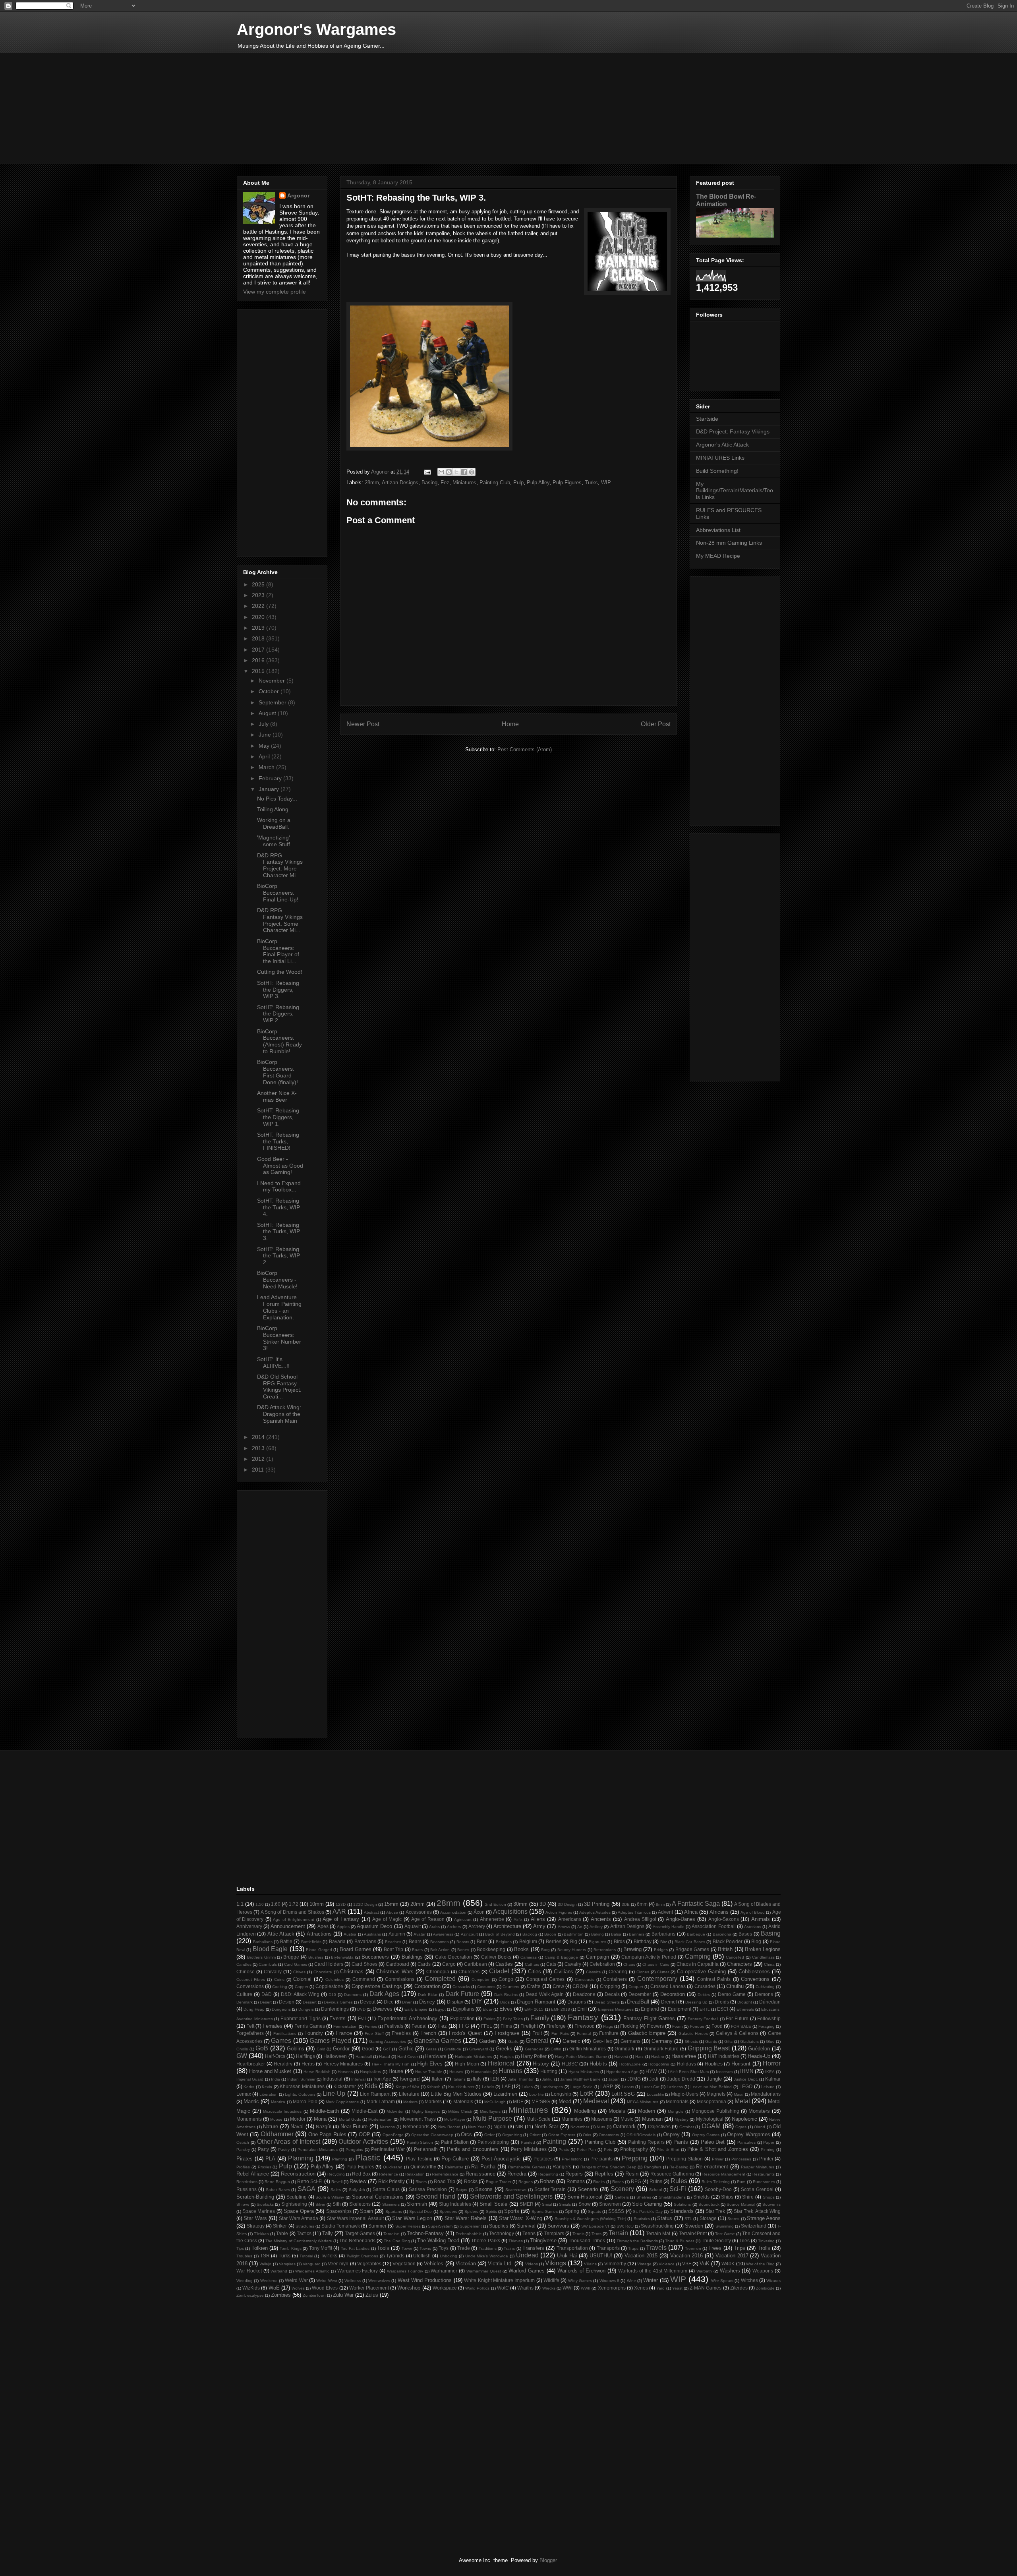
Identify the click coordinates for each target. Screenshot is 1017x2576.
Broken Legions (763, 1949)
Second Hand (436, 2196)
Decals (612, 1994)
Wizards (773, 2281)
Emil (582, 2009)
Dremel (669, 2002)
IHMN (747, 2071)
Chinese (246, 1972)
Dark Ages (384, 1994)
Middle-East (364, 2111)
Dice (389, 2002)
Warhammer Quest (484, 2271)
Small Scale (493, 2204)
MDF (518, 2101)
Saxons (484, 2189)
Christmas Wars (395, 1972)
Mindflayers (490, 2111)
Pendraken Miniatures (318, 2150)
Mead (565, 2101)
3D (543, 1904)
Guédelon (759, 2049)
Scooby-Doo (718, 2189)
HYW (651, 2071)
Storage (708, 2218)
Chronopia (438, 1972)
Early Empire (416, 2009)
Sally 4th (357, 2190)
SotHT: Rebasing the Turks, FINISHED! (278, 1141)
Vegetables (369, 2264)
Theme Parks (485, 2240)
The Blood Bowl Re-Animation (726, 200)
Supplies (499, 2226)
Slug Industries (455, 2204)
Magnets (716, 2094)
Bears (415, 1941)
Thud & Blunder (680, 2241)
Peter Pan (586, 2150)
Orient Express (562, 2135)
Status (665, 2218)
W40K (728, 2264)
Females (273, 2026)
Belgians (504, 1942)
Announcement (288, 1926)
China (769, 1964)
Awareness (443, 1934)
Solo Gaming (647, 2204)
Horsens (345, 2072)
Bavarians (365, 1941)
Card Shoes (364, 1964)
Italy (477, 2079)
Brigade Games (692, 1949)
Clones (643, 1972)
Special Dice (421, 2211)
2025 (259, 584)
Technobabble (469, 2234)
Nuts (601, 2127)
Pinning (768, 2150)
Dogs (505, 2002)
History (541, 2064)
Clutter (663, 1972)
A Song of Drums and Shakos (292, 1912)
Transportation (572, 2248)
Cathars (532, 1964)
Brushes (316, 1957)
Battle (286, 1941)
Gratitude (453, 2049)
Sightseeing (294, 2204)
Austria (350, 1934)
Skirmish (417, 2204)
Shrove (243, 2204)
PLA (270, 2159)
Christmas (352, 1972)
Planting (340, 2159)
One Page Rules (327, 2134)
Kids (371, 2086)
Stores (733, 2219)
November (273, 681)
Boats (417, 1950)
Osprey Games (706, 2135)
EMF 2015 (534, 2009)
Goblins (296, 2049)
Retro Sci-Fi (310, 2181)
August (268, 713)
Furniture (609, 2033)
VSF (687, 2264)
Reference (389, 2174)
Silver (320, 2204)
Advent (665, 1912)
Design (287, 2002)
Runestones (764, 2182)
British (725, 1949)
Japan (614, 2079)
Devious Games (338, 2002)
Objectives (659, 2126)
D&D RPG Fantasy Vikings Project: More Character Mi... (280, 865)
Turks (591, 483)
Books (521, 1949)
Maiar (739, 2094)
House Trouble (429, 2072)
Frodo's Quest (465, 2033)
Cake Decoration (453, 1957)
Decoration (673, 1994)
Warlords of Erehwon (582, 2271)
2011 (259, 1470)
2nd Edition (496, 1904)
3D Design (567, 1904)
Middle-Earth (324, 2111)
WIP (606, 483)
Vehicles (434, 2264)
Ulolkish (422, 2256)
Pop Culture (455, 2159)
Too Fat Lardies (355, 2248)
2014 (259, 1437)
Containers (615, 1979)
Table (282, 2233)
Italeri (438, 2079)
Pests (564, 2150)
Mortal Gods (350, 2119)
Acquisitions (510, 1912)
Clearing (618, 1972)
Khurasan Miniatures (302, 2086)
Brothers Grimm (261, 1957)
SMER (527, 2204)
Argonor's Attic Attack (722, 445)
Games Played (330, 2041)
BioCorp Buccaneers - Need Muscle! (277, 1280)
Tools (383, 2248)
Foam (677, 2026)
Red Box (361, 2174)
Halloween (335, 2056)
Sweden (694, 2226)
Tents (596, 2234)
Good (368, 2049)
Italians (459, 2079)
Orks (587, 2135)
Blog (756, 1941)
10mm (317, 1904)
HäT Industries (724, 2056)
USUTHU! (601, 2256)
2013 (259, 1448)
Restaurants (764, 2174)
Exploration (462, 2018)
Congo (506, 1979)
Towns (425, 2248)
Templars (554, 2233)
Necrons (387, 2127)
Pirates (245, 2159)
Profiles (243, 2167)
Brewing (632, 1949)
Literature (409, 2094)
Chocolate (323, 1972)
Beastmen (440, 1942)
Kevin (267, 2087)
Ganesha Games (437, 2041)
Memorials (677, 2101)
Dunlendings (335, 2009)
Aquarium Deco (374, 1926)
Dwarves (383, 2009)
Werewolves (379, 2281)
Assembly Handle (669, 1927)
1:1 (240, 1904)
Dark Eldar (428, 1995)
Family (540, 2018)
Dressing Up (696, 2002)
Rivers (421, 2182)
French (428, 2033)
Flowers (655, 2026)
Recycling (336, 2174)
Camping (698, 1956)
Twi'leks (329, 2256)
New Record (450, 2127)
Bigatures (597, 1942)
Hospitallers (370, 2072)
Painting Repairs (646, 2142)
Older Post (656, 724)
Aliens (538, 1919)
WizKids (251, 2288)
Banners (637, 1934)
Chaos (629, 1964)
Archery (477, 1926)
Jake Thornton (521, 2079)
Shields (701, 2197)
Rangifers (653, 2167)
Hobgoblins (659, 2064)
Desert (266, 2002)
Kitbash (434, 2087)
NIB (519, 2126)
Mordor (298, 2119)
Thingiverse (543, 2240)
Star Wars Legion (412, 2218)
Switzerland (754, 2226)
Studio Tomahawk (341, 2226)
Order (489, 2135)
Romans (576, 2181)
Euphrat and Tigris (301, 2018)
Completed (440, 1979)
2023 (259, 595)
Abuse (392, 1912)
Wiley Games (580, 2281)
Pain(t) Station (420, 2142)
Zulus (372, 2295)
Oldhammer (277, 2134)
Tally (328, 2233)
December (640, 1994)
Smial (547, 2204)
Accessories (419, 1912)
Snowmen (610, 2204)
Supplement (471, 2226)
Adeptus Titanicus (634, 1912)
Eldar (487, 2009)
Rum (741, 2182)
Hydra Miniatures (584, 2072)
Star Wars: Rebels (466, 2218)
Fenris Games (309, 2026)
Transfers (533, 2248)
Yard (660, 2288)
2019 (259, 628)
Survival (526, 2226)
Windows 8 (609, 2281)
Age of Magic (387, 1919)
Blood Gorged (319, 1950)
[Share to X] (456, 472)
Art (580, 1927)
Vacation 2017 (732, 2256)
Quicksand (393, 2167)
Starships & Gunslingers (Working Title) (590, 2219)
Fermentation (345, 2026)
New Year (477, 2127)
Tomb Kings (290, 2248)
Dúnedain (770, 2002)
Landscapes (552, 2087)
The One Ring (397, 2241)
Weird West (327, 2281)
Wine (631, 2281)
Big (574, 1941)
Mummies (572, 2119)
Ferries (371, 2026)
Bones (463, 1950)
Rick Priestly (392, 2181)
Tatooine (391, 2234)
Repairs (574, 2174)
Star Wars (255, 2218)
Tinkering (766, 2241)
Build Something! (717, 471)
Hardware (436, 2056)
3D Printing (597, 1904)
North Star (546, 2126)
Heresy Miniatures (343, 2064)
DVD (361, 2009)
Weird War (296, 2280)
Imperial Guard (250, 2079)
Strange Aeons (764, 2218)
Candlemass (763, 1957)
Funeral (584, 2034)
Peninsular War (388, 2149)
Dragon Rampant (536, 2002)
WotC (503, 2288)
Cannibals (268, 1964)
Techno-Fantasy (425, 2233)
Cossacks (461, 1987)
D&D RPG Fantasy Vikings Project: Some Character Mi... (280, 920)
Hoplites (714, 2064)
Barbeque (696, 1934)
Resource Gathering (672, 2174)
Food (717, 2026)
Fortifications (285, 2034)
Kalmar (773, 2079)
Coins (279, 1979)
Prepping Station (684, 2159)
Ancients (601, 1919)
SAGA (306, 2189)
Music (627, 2119)
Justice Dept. (746, 2079)
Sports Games (545, 2211)
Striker (280, 2226)
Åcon (479, 1912)
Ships (727, 2197)
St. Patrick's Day (648, 2211)
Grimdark (625, 2049)
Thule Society (716, 2240)
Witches (749, 2280)
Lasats (628, 2087)
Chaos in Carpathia (698, 1964)
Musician (652, 2119)
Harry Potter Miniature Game (581, 2057)
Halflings (305, 2056)
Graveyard (479, 2049)
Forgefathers (250, 2033)
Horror (772, 2063)
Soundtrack (709, 2204)
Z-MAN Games (706, 2288)
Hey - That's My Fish (391, 2064)
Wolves (298, 2288)
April (265, 756)
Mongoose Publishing (715, 2111)
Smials (565, 2204)
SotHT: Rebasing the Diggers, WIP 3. (278, 990)
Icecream (724, 2072)
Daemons (353, 1995)
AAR (339, 1912)
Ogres (741, 2127)
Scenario (588, 2189)
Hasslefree (684, 2056)
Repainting (548, 2174)
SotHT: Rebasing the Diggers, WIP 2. (278, 1014)
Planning (301, 2158)
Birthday (643, 1941)
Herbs (308, 2064)
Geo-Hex (602, 2041)
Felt (250, 2026)
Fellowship (769, 2018)
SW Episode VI (595, 2226)
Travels (656, 2248)
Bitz (664, 1942)
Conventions (755, 1979)
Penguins (354, 2150)
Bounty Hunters (572, 1950)
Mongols (676, 2111)
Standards (682, 2211)
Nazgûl (324, 2126)
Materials (463, 2101)
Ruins (656, 2181)
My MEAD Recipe (718, 556)
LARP (607, 2086)
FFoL (487, 2026)
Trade (464, 2248)
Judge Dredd (681, 2079)
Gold (321, 2049)
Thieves (516, 2241)
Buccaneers (375, 1957)
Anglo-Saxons (724, 1919)
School (655, 2190)
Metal (742, 2101)
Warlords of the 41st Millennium (653, 2271)
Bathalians (263, 1942)
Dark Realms (506, 1995)
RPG (636, 2181)
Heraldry (283, 2064)
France (344, 2033)
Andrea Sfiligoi (640, 1919)
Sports (512, 2211)
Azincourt (469, 1934)
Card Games (296, 1964)
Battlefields (311, 1942)
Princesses (741, 2159)
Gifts (728, 2041)
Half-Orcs (275, 2056)
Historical (501, 2063)
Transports (608, 2248)
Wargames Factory (358, 2271)
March (267, 767)
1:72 (294, 1904)
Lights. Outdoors (300, 2094)
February (271, 778)
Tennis (578, 2234)
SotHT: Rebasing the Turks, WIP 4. (278, 1207)
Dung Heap (254, 2009)
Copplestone (329, 1986)
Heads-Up (759, 2056)
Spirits (491, 2211)
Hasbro (658, 2057)
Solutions (682, 2204)
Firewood (585, 2026)
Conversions (250, 1986)
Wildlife (551, 2280)
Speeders (448, 2211)
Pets (608, 2150)
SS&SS (616, 2211)
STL (688, 2219)
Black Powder (728, 1941)
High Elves (430, 2064)
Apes (323, 1926)
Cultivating (765, 1987)
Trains (509, 2248)
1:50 (260, 1904)
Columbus (334, 1979)
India (276, 2079)
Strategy (256, 2226)
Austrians (372, 1934)
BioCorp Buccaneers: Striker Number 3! (279, 1338)
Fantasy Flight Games (649, 2018)
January (270, 789)
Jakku (547, 2079)
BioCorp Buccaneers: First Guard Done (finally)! (277, 1072)
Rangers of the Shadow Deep (608, 2167)
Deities (704, 1995)
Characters (740, 1964)
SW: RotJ (625, 2226)
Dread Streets (607, 2002)
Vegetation (404, 2264)
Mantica (278, 2102)
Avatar (420, 1934)
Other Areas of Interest (289, 2142)
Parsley (243, 2150)
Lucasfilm (655, 2094)
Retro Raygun (277, 2182)
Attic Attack (281, 1934)
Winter (651, 2280)
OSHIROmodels (641, 2135)
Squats (595, 2211)
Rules (679, 2181)
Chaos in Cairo (656, 1964)
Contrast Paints (714, 1979)
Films (506, 2026)
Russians (247, 2189)
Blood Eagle (270, 1949)
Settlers (622, 2197)
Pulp (518, 483)
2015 (259, 671)
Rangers (562, 2167)
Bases (745, 1934)
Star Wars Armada (299, 2218)
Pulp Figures (567, 483)
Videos (532, 2264)
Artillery (596, 1927)
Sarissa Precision (428, 2189)
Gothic (406, 2049)
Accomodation (453, 1912)
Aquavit (413, 1926)
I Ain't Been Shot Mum (688, 2072)
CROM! (580, 1986)
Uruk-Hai (567, 2256)
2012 (259, 1459)
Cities (535, 1972)
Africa (691, 1912)
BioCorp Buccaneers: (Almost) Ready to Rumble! (279, 1041)
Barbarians (663, 1934)
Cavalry (573, 1964)
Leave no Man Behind (711, 2087)
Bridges (661, 1950)
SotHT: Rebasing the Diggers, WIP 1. (278, 1117)
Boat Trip (393, 1949)
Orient (535, 2135)
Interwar (359, 2079)
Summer (377, 2226)
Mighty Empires (426, 2111)
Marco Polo (305, 2101)
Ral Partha (483, 2167)
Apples (343, 1927)
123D (341, 1904)
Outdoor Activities (363, 2142)
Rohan (547, 2181)
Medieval (596, 2101)
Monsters (759, 2111)
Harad (385, 2057)
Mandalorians (766, 2094)
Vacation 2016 (687, 2256)
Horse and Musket (270, 2071)
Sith (337, 2204)
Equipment (680, 2009)
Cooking (280, 1987)
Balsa (616, 1934)
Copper (302, 1987)
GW (242, 2056)
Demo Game (732, 1994)
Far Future (737, 2018)
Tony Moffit (321, 2248)
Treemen (693, 2248)
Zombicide (765, 2288)
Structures (305, 2226)
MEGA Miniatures (643, 2102)
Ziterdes (739, 2288)
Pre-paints (601, 2159)
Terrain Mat (658, 2233)
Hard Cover (408, 2057)
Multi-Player (455, 2119)
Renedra (517, 2174)
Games (281, 2041)
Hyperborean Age (622, 2072)
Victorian (466, 2264)
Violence (667, 2264)
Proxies (265, 2167)
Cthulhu (735, 1986)
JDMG (634, 2079)
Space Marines (259, 2211)
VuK (705, 2264)
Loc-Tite (537, 2094)
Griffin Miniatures (588, 2049)
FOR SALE (741, 2026)
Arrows (564, 1927)
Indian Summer (301, 2079)
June (266, 735)
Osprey (671, 2134)
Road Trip (445, 2181)
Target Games (360, 2233)
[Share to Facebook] (464, 472)
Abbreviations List (718, 530)
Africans (719, 1912)
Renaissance (480, 2174)
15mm (391, 1904)
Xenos (641, 2288)
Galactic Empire (647, 2033)
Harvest (621, 2057)
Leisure (768, 2087)
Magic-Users (685, 2094)
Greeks (504, 2049)
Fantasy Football (703, 2019)
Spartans (394, 2211)
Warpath (704, 2271)
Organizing (512, 2135)
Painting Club (495, 483)
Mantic (251, 2101)
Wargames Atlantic (312, 2271)
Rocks (471, 2181)
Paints (681, 2142)
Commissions (400, 1979)
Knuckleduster (461, 2087)
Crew (558, 1986)
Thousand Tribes (587, 2240)
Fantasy (583, 2017)
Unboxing (449, 2256)
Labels (488, 2087)
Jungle (714, 2079)
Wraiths (525, 2288)
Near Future (354, 2126)
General (537, 2041)
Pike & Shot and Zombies (718, 2149)
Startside (707, 419)
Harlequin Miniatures (474, 2057)
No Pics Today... (277, 799)
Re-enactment (712, 2167)
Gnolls (242, 2049)
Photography (634, 2149)
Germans (630, 2041)
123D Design (365, 1904)
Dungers (306, 2009)
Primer (718, 2159)
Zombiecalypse (250, 2295)
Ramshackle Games (527, 2167)
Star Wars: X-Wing (521, 2218)
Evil (362, 2018)
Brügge (291, 1957)
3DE (626, 1904)
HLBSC (570, 2064)
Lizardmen (505, 2094)
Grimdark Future (661, 2049)
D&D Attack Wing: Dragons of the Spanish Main (279, 1414)
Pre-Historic (572, 2159)
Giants (711, 2041)
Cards (424, 1964)
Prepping (635, 2158)
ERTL (705, 2009)
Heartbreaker (251, 2064)
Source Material (741, 2204)
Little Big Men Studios (456, 2094)
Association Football (713, 1926)
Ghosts (691, 2041)
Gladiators (749, 2041)
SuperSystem (440, 2226)
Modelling (585, 2111)
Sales (336, 2190)
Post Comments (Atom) (525, 749)
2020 (259, 617)
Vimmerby (615, 2264)
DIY (477, 2001)
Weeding (245, 2281)
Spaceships (339, 2211)
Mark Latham (381, 2101)
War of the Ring (761, 2264)
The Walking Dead (438, 2240)
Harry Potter (534, 2056)
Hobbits (598, 2064)
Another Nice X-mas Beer (277, 1096)
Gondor (341, 2049)
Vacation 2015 (641, 2256)
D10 (332, 1995)
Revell (337, 2182)
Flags (608, 2026)
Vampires (287, 2264)
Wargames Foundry (405, 2271)
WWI (567, 2288)
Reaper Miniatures (758, 2167)
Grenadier (534, 2049)
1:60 (276, 1904)
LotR (587, 2093)
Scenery (622, 2189)
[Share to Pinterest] (472, 472)
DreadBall (638, 2002)
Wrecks (549, 2288)
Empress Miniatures (616, 2009)
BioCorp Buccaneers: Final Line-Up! (278, 893)
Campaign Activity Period (649, 1957)
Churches (469, 1972)
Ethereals (745, 2009)
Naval (297, 2126)
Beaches (393, 1942)
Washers (730, 2271)
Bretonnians (605, 1950)
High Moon (467, 2064)
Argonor (298, 195)
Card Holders (329, 1964)
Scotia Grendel (757, 2189)
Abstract (371, 1912)
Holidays (686, 2064)
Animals (761, 1919)
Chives (299, 1972)
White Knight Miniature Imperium (499, 2280)
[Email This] (441, 472)
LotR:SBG (623, 2094)
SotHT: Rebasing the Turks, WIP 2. (278, 1256)
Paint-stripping (493, 2142)
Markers (410, 2102)
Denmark (245, 2002)
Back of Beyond (500, 1934)
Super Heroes (408, 2226)
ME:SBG (541, 2101)
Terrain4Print (693, 2233)
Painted (528, 2142)
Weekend (269, 2281)
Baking (597, 1934)
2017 (259, 650)
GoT (387, 2049)
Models (617, 2111)
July (264, 724)
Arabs (434, 1927)
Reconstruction (298, 2174)
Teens (529, 2233)
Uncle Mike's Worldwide (487, 2256)
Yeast (677, 2288)
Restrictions (247, 2182)
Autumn (397, 1934)
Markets (433, 2101)
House (396, 2071)
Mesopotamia (712, 2101)
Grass (431, 2049)
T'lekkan (261, 2234)
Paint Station (455, 2142)
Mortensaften (380, 2119)
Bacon (550, 1934)
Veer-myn (338, 2264)
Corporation (427, 1986)
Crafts (534, 1986)
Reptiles (604, 2174)
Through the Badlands (637, 2241)
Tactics (304, 2233)
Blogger (548, 2560)
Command (364, 1979)
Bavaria (337, 1941)
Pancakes (746, 2142)
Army (539, 1926)
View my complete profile (275, 292)
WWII (586, 2288)
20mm (418, 1904)
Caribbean (476, 1964)
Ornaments (609, 2135)
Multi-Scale (538, 2119)
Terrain (618, 2233)
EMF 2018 (561, 2009)
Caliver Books (496, 1957)
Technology (502, 2233)
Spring (572, 2211)
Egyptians (464, 2009)
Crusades (705, 1986)
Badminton (574, 1934)
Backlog (530, 1934)
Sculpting (297, 2197)
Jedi (654, 2079)
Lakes (527, 2087)
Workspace (445, 2288)
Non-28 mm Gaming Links (729, 543)
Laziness (675, 2087)
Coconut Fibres (251, 1979)
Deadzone (584, 1994)
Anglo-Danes (681, 1919)
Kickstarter (345, 2086)
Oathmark (624, 2126)
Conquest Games (545, 1979)
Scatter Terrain (550, 2189)
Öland (760, 2127)
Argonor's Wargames (316, 29)
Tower (407, 2248)
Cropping (610, 1986)
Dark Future (462, 1994)
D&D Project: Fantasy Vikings (733, 431)
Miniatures (464, 483)
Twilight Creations (363, 2256)
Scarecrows (516, 2190)
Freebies (401, 2033)
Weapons (763, 2271)
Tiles (744, 2240)
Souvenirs (771, 2204)
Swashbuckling (657, 2226)
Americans (570, 1919)
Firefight (529, 2026)
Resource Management (724, 2174)
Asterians (753, 1927)
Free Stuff (374, 2034)
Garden (487, 2041)
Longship (561, 2094)
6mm (642, 1904)
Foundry (314, 2033)
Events (337, 2018)
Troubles (244, 2256)
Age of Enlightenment (294, 1919)
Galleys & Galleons (737, 2033)
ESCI (723, 2009)
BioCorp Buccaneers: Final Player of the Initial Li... (278, 951)
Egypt (440, 2009)
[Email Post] (427, 472)
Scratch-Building (255, 2197)
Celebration (602, 1964)
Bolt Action (440, 1950)
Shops (769, 2197)
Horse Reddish (317, 2072)
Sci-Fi (678, 2189)
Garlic (513, 2041)
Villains (590, 2264)
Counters (511, 1987)
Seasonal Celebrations (378, 2197)
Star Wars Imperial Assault (355, 2218)
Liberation (269, 2094)
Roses (618, 2182)
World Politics (477, 2288)
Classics (593, 1972)
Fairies (489, 2019)
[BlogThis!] (449, 472)
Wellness (353, 2281)
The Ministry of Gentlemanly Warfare (299, 2241)
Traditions (488, 2248)
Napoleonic (744, 2119)
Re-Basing (679, 2167)
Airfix (518, 1919)
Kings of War (408, 2087)
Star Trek (715, 2211)
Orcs (466, 2134)
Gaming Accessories (388, 2041)
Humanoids (481, 2072)
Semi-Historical (585, 2197)
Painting (554, 2142)
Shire (748, 2197)
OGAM (711, 2126)
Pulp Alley (538, 483)
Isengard (410, 2079)
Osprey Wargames (748, 2134)
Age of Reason (428, 1919)
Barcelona (722, 1934)
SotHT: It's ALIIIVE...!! (273, 1362)
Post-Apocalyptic (501, 2159)
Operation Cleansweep (432, 2135)
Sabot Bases (278, 2190)
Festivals (394, 2026)
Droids (722, 2002)
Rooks (599, 2182)
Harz (639, 2057)
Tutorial (306, 2256)
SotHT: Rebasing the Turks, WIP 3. (278, 1232)
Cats (551, 1964)
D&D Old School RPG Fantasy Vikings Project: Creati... (279, 1387)
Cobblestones (754, 1972)
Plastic (368, 2157)
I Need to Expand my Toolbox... (279, 1186)
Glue (770, 2041)
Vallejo (265, 2264)
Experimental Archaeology (408, 2018)
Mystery (682, 2119)
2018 (259, 638)
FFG (464, 2026)
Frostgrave (507, 2033)
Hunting (549, 2071)
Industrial (333, 2079)
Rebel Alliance (253, 2174)
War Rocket (249, 2271)
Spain (366, 2211)
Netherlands (416, 2126)
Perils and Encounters (473, 2149)
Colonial (302, 1979)
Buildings (412, 1957)
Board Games (356, 1949)
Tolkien (260, 2248)
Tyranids (395, 2256)
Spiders (471, 2211)
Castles (504, 1964)
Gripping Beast (709, 2048)
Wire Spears (722, 2281)
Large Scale (582, 2087)
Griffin (556, 2049)
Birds (619, 1941)
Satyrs (461, 2190)
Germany (662, 2041)
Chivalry (273, 1972)
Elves (506, 2009)
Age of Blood (753, 1912)
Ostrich (243, 2142)
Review (358, 2181)
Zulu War (343, 2295)
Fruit (537, 2033)
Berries (554, 1941)
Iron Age (382, 2079)
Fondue (697, 2026)
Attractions (319, 1934)
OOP (364, 2134)
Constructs (585, 1979)
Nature (271, 2126)
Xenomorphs (612, 2288)
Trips (740, 2248)
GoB (262, 2048)
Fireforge (556, 2026)
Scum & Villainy (330, 2197)
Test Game (725, 2234)
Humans (510, 2071)
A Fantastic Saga (696, 1904)
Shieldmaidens (672, 2197)
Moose (276, 2119)
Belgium (528, 1941)
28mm (372, 483)
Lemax (244, 2094)
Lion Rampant (375, 2094)
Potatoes (543, 2159)
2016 (259, 660)
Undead (527, 2255)
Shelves (644, 2197)
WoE (274, 2288)
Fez (445, 483)
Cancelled (735, 1957)
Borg (545, 1950)
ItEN (495, 2079)
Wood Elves (325, 2288)
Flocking (629, 2026)
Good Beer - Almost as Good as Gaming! (280, 1166)
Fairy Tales (513, 2019)
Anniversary (249, 1926)
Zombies (281, 2295)
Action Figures (559, 1912)
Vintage (644, 2264)
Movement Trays (418, 2119)
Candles (244, 1964)
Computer (480, 1979)
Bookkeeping (491, 1949)
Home (510, 724)
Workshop (409, 2288)
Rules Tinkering (716, 2182)
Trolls (764, 2248)
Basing (429, 483)
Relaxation (415, 2174)
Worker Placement (369, 2288)
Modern (647, 2111)
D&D (267, 1994)
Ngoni (500, 2126)
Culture (244, 1994)
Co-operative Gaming (701, 1972)
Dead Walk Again (545, 1994)
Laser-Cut (651, 2087)
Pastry (284, 2150)
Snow (585, 2204)
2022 (259, 606)
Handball (364, 2057)
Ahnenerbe (492, 1919)
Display (455, 2002)
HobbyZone (630, 2064)
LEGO (746, 2086)
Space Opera (299, 2211)
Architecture (507, 1926)
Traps (633, 2248)
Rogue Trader (499, 2182)
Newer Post (363, 724)
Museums (602, 2119)
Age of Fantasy (341, 1919)
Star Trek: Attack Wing (757, 2211)
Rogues (526, 2182)
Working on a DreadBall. (274, 823)
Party (263, 2149)
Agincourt (463, 1919)
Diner (407, 2002)
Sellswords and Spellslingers (511, 2196)
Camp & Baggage (562, 1957)
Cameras (529, 1957)
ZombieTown (314, 2295)
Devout (368, 2002)
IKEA (770, 2072)
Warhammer (444, 2271)
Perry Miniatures (529, 2149)
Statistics (642, 2219)
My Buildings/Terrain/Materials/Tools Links (735, 491)
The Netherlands (357, 2240)
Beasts (463, 1942)
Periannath (426, 2149)
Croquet (636, 1987)
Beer (482, 1941)
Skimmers (391, 2204)
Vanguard (312, 2264)
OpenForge (393, 2135)
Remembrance (445, 2174)
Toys (444, 2248)
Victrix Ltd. (500, 2264)
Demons (764, 1994)
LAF (506, 2086)
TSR (265, 2256)
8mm (660, 1904)
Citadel (499, 1971)
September (273, 702)
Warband (279, 2271)
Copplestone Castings (377, 1986)
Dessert (310, 2002)
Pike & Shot (668, 2150)
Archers (454, 1927)
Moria (320, 2119)
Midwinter (395, 2111)
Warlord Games (527, 2271)
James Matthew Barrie (581, 2079)
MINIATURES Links (720, 458)
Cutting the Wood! (280, 972)
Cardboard (397, 1964)
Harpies (507, 2057)
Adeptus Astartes (595, 1912)
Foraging (767, 2026)
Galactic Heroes (693, 2034)
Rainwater (454, 2167)
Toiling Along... (275, 809)
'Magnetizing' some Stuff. (274, 841)
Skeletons (360, 2204)
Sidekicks (265, 2204)
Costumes (486, 1987)
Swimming (725, 2226)
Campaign (597, 1957)
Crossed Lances (668, 1986)
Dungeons (281, 2009)
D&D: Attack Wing (300, 1994)
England (650, 2009)
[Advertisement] (475, 108)
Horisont (741, 2064)
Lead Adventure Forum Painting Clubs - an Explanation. (279, 1307)
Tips (240, 2248)
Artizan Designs (400, 483)
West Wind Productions (425, 2280)
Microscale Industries (282, 2111)
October (270, 691)
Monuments (249, 2119)
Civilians (564, 1972)
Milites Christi (460, 2111)
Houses (456, 2072)
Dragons (577, 2002)
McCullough (495, 2102)
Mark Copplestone (342, 2102)
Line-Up (334, 2093)
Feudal (419, 2026)
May (265, 746)
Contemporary (657, 1979)
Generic (571, 2041)
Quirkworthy (423, 2167)
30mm (520, 1904)
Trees (715, 2248)
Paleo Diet (713, 2142)
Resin (632, 2174)
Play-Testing (419, 2159)
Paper (769, 2142)
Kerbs (249, 2087)
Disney (427, 2002)
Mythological (710, 2119)
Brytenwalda (342, 1957)
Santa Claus (386, 2189)
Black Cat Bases (690, 1942)
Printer (766, 2159)
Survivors (558, 2226)
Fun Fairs (560, 2034)
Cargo (449, 1964)
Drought (745, 2002)
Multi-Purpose (492, 2119)
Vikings (556, 2263)
